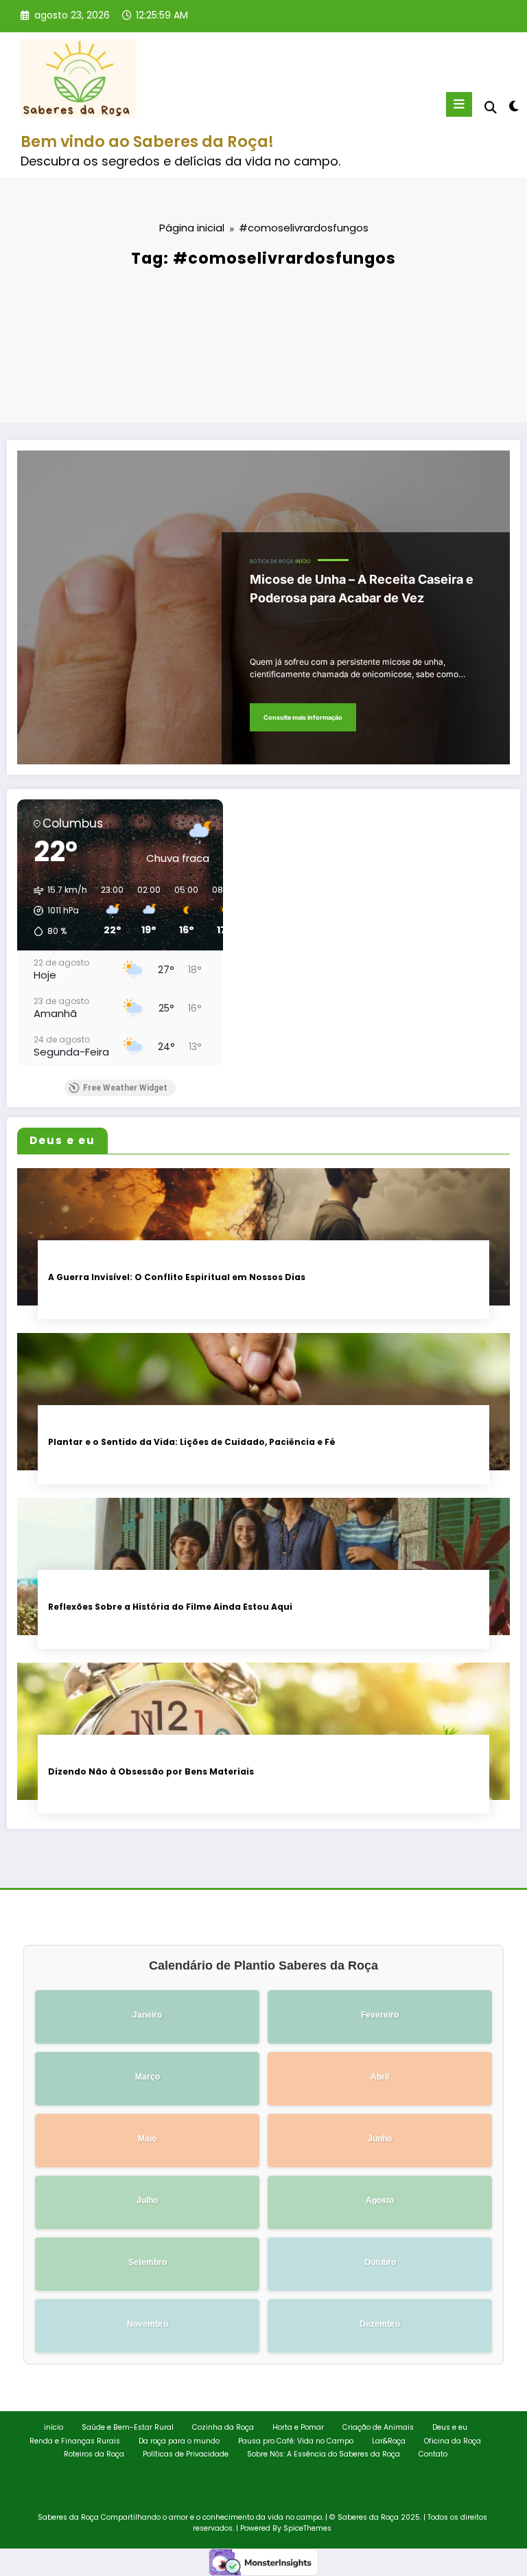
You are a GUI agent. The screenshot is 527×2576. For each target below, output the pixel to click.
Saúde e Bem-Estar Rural (128, 2427)
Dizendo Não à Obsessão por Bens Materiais (151, 1771)
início (303, 561)
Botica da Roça (271, 561)
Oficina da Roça (453, 2441)
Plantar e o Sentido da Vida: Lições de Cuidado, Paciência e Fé (192, 1442)
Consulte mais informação (303, 717)
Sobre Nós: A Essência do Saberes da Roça (324, 2454)
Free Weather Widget (125, 1088)
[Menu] (459, 104)
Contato (433, 2454)
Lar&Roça (389, 2441)
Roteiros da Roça (94, 2454)
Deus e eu (450, 2427)
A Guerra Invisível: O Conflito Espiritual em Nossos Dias (177, 1277)
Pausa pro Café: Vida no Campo (296, 2441)
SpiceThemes (307, 2528)
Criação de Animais (378, 2427)
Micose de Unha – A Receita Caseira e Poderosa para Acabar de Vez (362, 589)
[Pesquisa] (491, 107)
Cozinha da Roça (223, 2427)
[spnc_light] (513, 106)
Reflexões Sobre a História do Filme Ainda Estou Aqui (170, 1607)
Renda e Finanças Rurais (75, 2441)
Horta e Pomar (298, 2427)
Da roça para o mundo (179, 2441)
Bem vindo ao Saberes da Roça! (147, 141)
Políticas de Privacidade (186, 2454)
